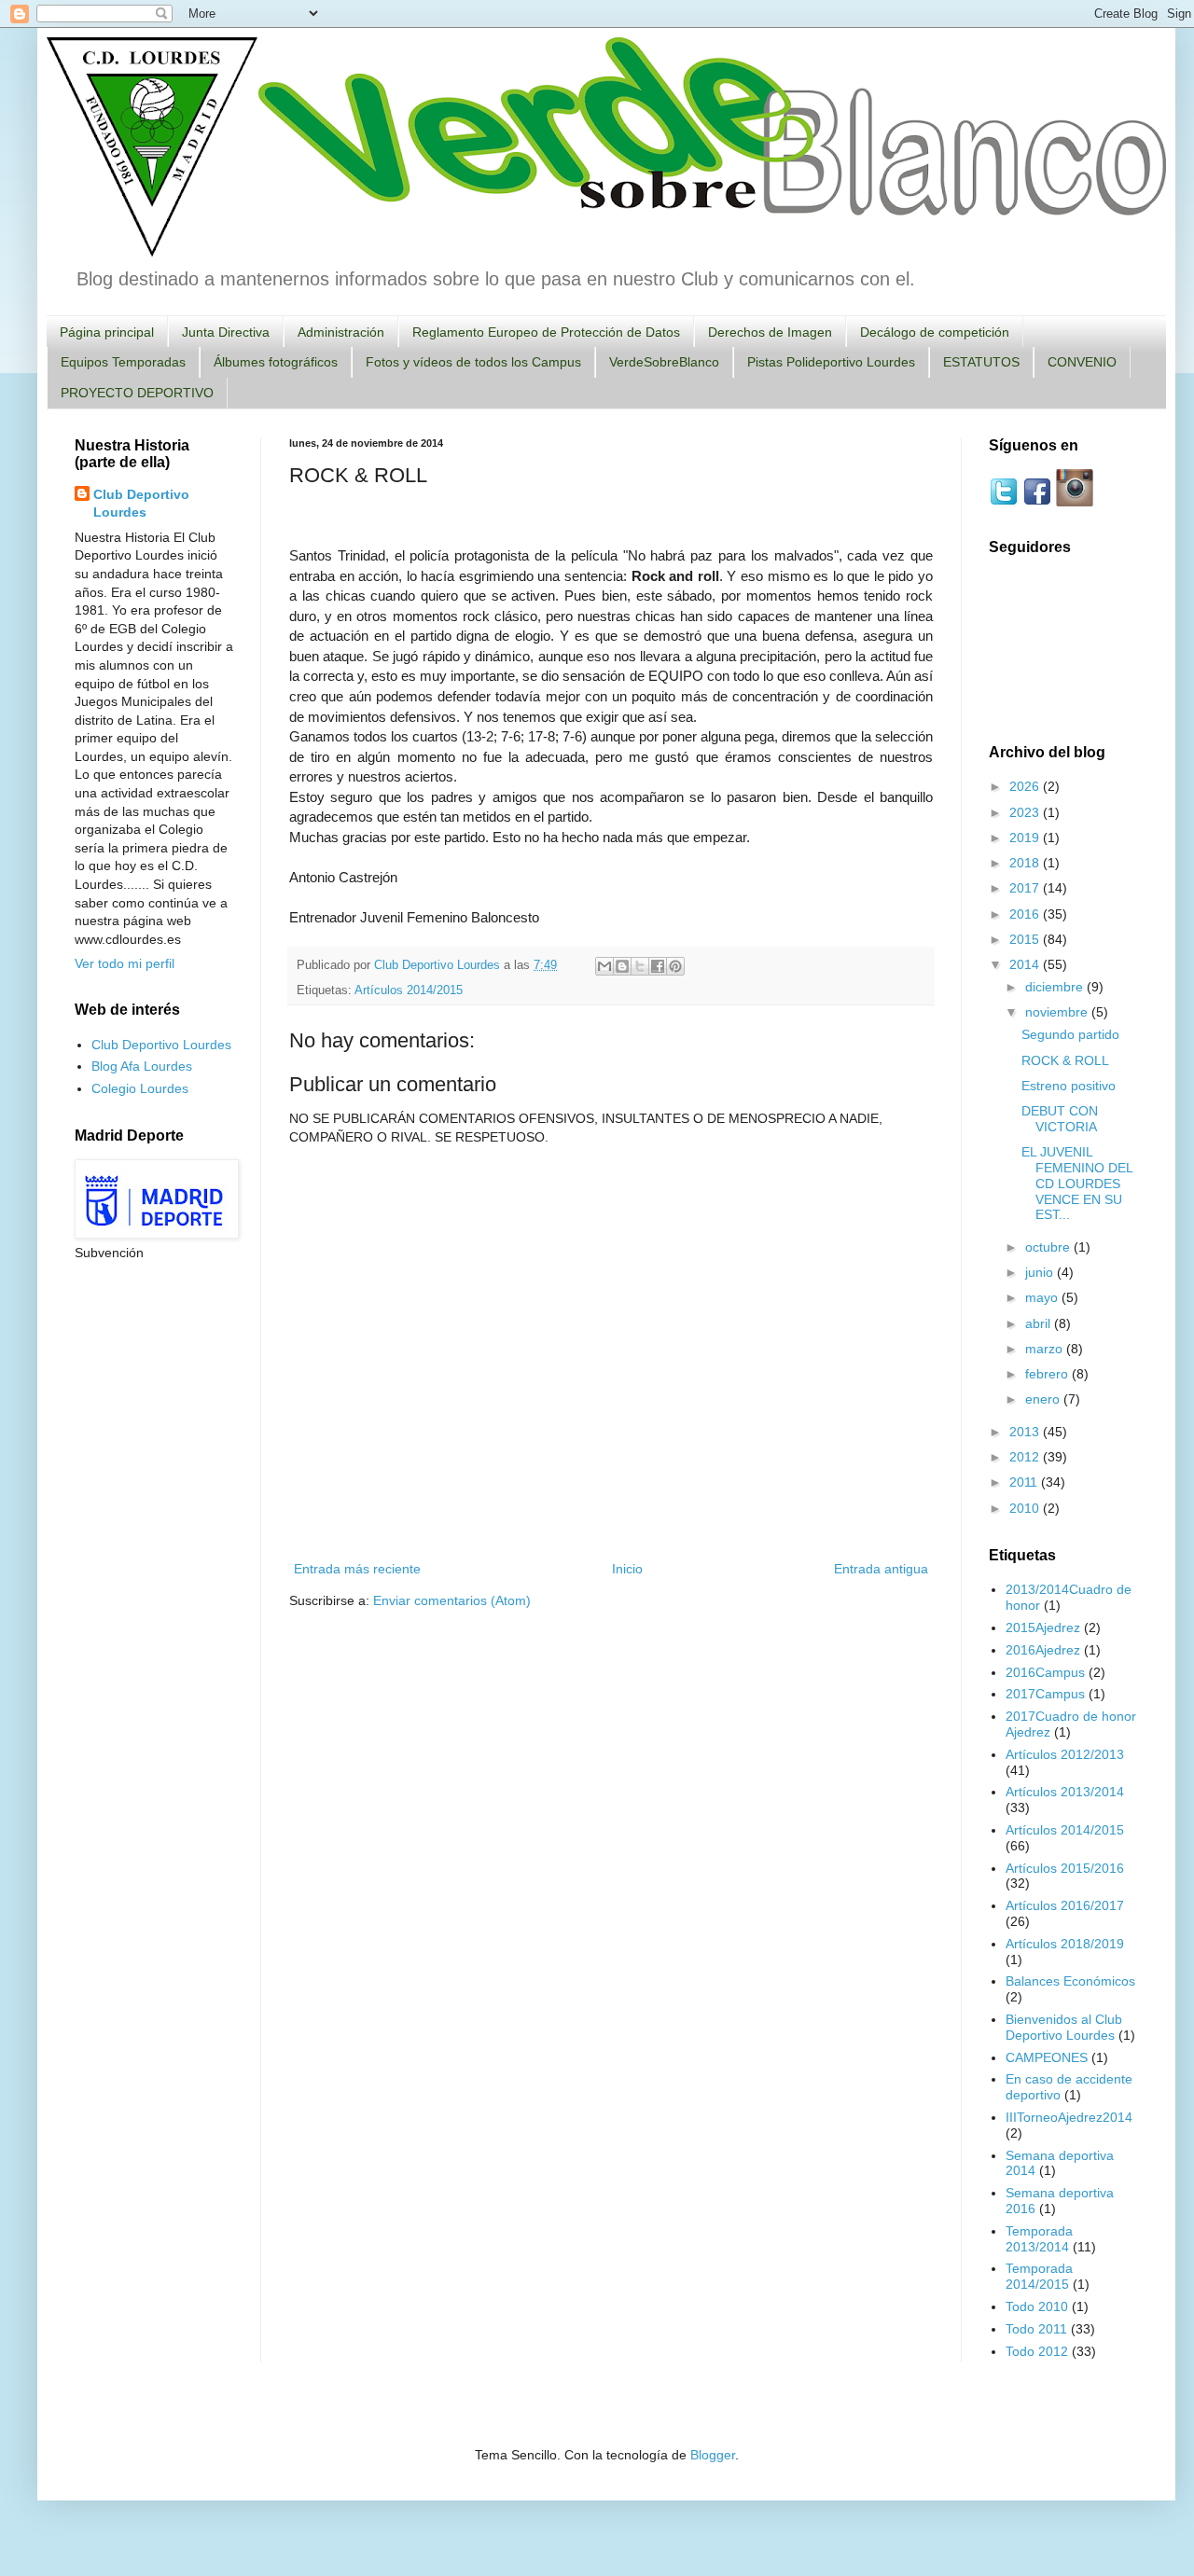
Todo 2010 (1037, 2306)
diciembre (1056, 987)
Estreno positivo (1069, 1086)
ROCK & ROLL (1065, 1060)
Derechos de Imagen (770, 332)
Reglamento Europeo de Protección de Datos (546, 332)
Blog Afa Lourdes (142, 1066)
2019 (1026, 838)
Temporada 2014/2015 (1039, 2276)
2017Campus (1045, 1694)
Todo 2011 (1036, 2329)
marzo (1046, 1349)
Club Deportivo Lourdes (141, 504)
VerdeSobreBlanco (664, 362)
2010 (1026, 1508)
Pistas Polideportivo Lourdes (831, 362)
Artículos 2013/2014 (1065, 1792)
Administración (341, 332)
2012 (1026, 1457)
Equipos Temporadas (123, 362)
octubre (1049, 1247)
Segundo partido (1070, 1034)
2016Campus (1045, 1672)
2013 (1026, 1432)
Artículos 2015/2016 (1065, 1868)
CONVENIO (1082, 362)
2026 (1026, 786)
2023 (1026, 812)
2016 (1026, 914)
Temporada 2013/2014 (1039, 2239)
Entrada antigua (881, 1569)
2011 (1025, 1482)
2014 (1026, 964)
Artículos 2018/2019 (1065, 1944)
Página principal (107, 332)
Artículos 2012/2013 (1065, 1754)
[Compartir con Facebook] (658, 966)
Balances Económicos (1070, 1981)
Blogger (713, 2455)
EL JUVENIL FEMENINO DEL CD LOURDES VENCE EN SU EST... (1077, 1183)
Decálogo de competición (935, 332)
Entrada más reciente (357, 1569)
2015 (1026, 939)
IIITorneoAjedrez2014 (1069, 2117)
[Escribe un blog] (622, 966)
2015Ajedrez (1043, 1627)
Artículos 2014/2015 (409, 990)
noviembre (1058, 1012)
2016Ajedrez (1043, 1650)
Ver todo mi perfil (125, 963)
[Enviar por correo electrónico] (604, 966)
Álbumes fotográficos (276, 362)
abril (1040, 1323)
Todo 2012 (1037, 2351)
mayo (1043, 1297)
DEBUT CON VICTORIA (1060, 1119)
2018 (1026, 863)
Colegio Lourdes (140, 1088)
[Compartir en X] (640, 966)
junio (1041, 1272)
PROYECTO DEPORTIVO (137, 393)
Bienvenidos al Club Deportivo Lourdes (1064, 2027)
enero (1044, 1399)
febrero (1048, 1374)
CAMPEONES (1047, 2057)
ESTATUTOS (981, 362)
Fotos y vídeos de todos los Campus (473, 362)
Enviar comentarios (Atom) (452, 1600)
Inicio (627, 1569)
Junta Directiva (226, 332)
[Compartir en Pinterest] (675, 966)
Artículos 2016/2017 (1065, 1905)
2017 (1026, 888)
